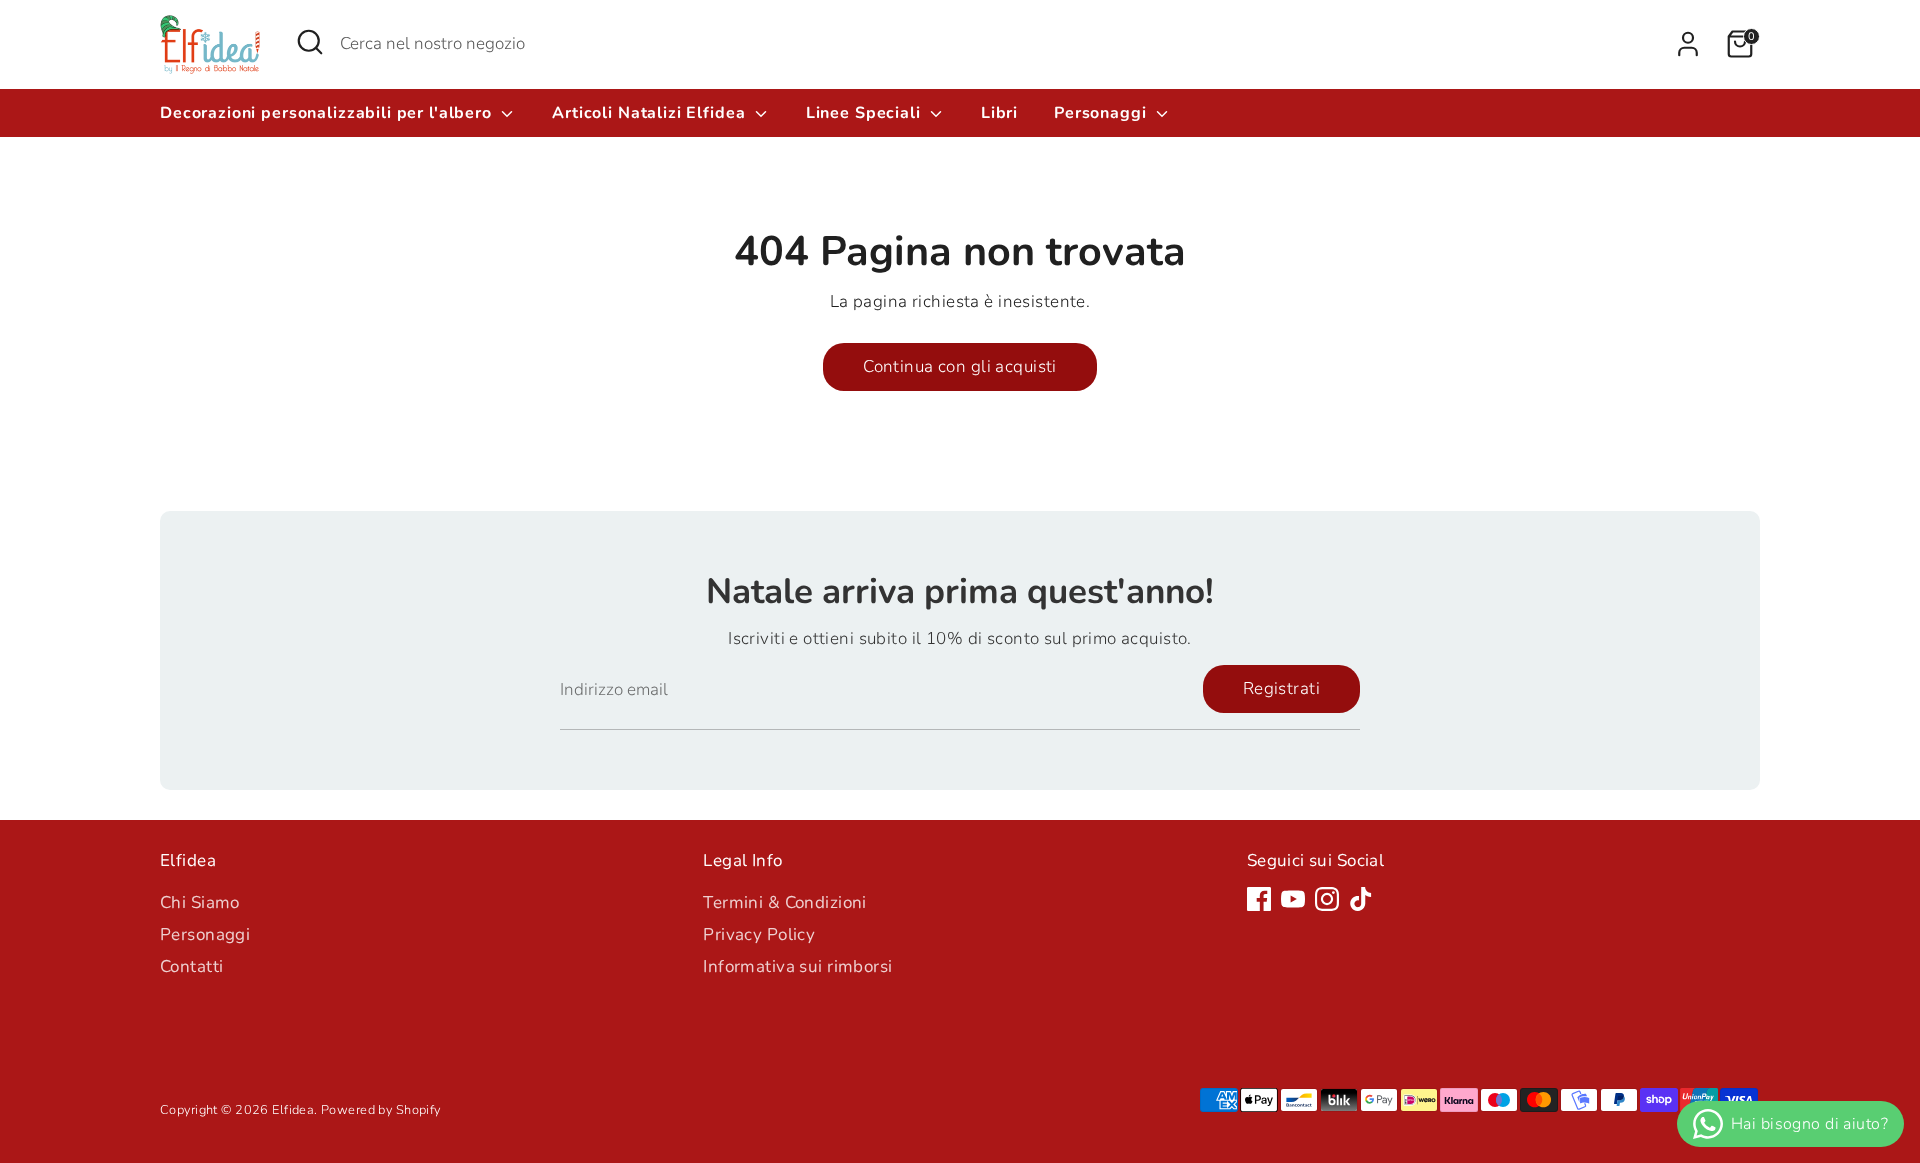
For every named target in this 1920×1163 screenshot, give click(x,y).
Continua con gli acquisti (960, 366)
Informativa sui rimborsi (797, 966)
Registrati (1281, 688)
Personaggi (1102, 113)
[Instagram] (1327, 899)
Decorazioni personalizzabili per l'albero (328, 113)
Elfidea (293, 1110)
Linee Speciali (866, 113)
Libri (999, 113)
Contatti (191, 966)
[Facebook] (1259, 899)
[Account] (1688, 44)
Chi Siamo (200, 902)
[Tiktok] (1361, 899)
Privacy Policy (759, 934)
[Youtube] (1293, 899)
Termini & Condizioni (785, 902)
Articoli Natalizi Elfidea (651, 113)
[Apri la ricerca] (310, 42)
